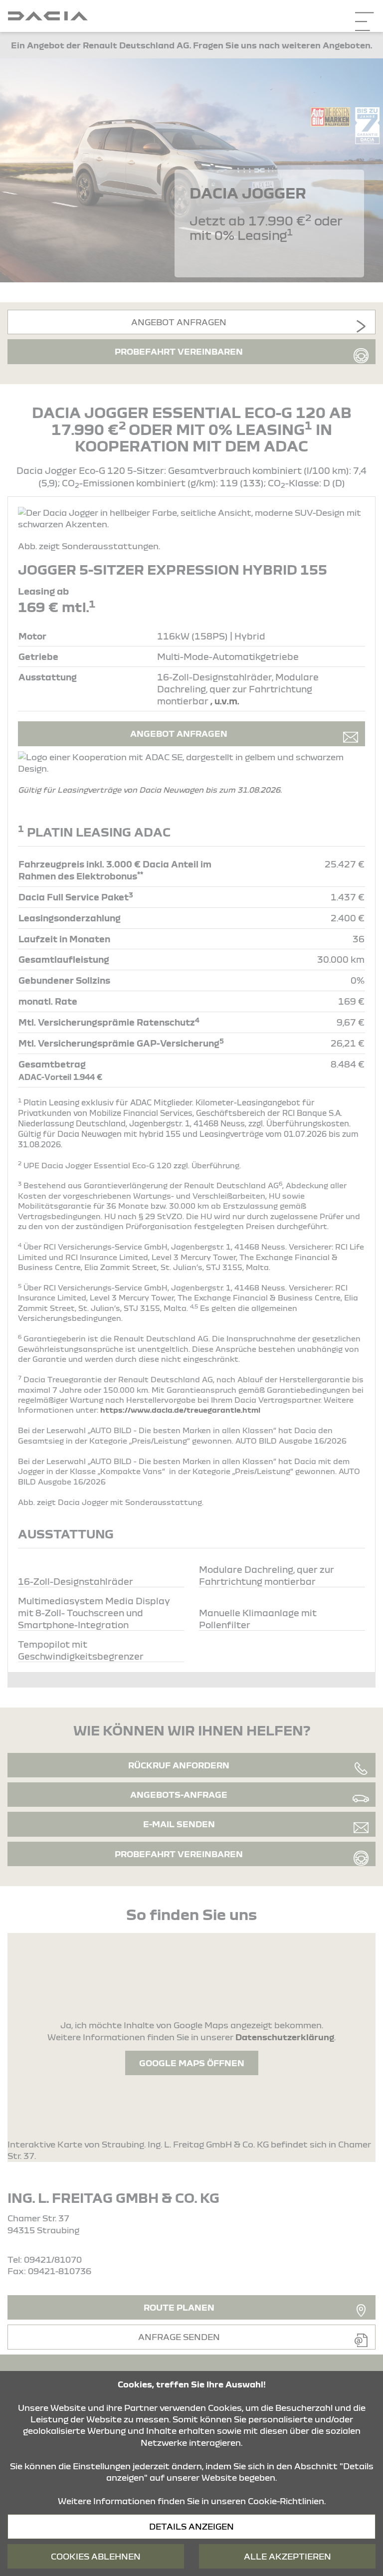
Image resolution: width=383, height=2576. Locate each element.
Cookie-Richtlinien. (287, 2501)
